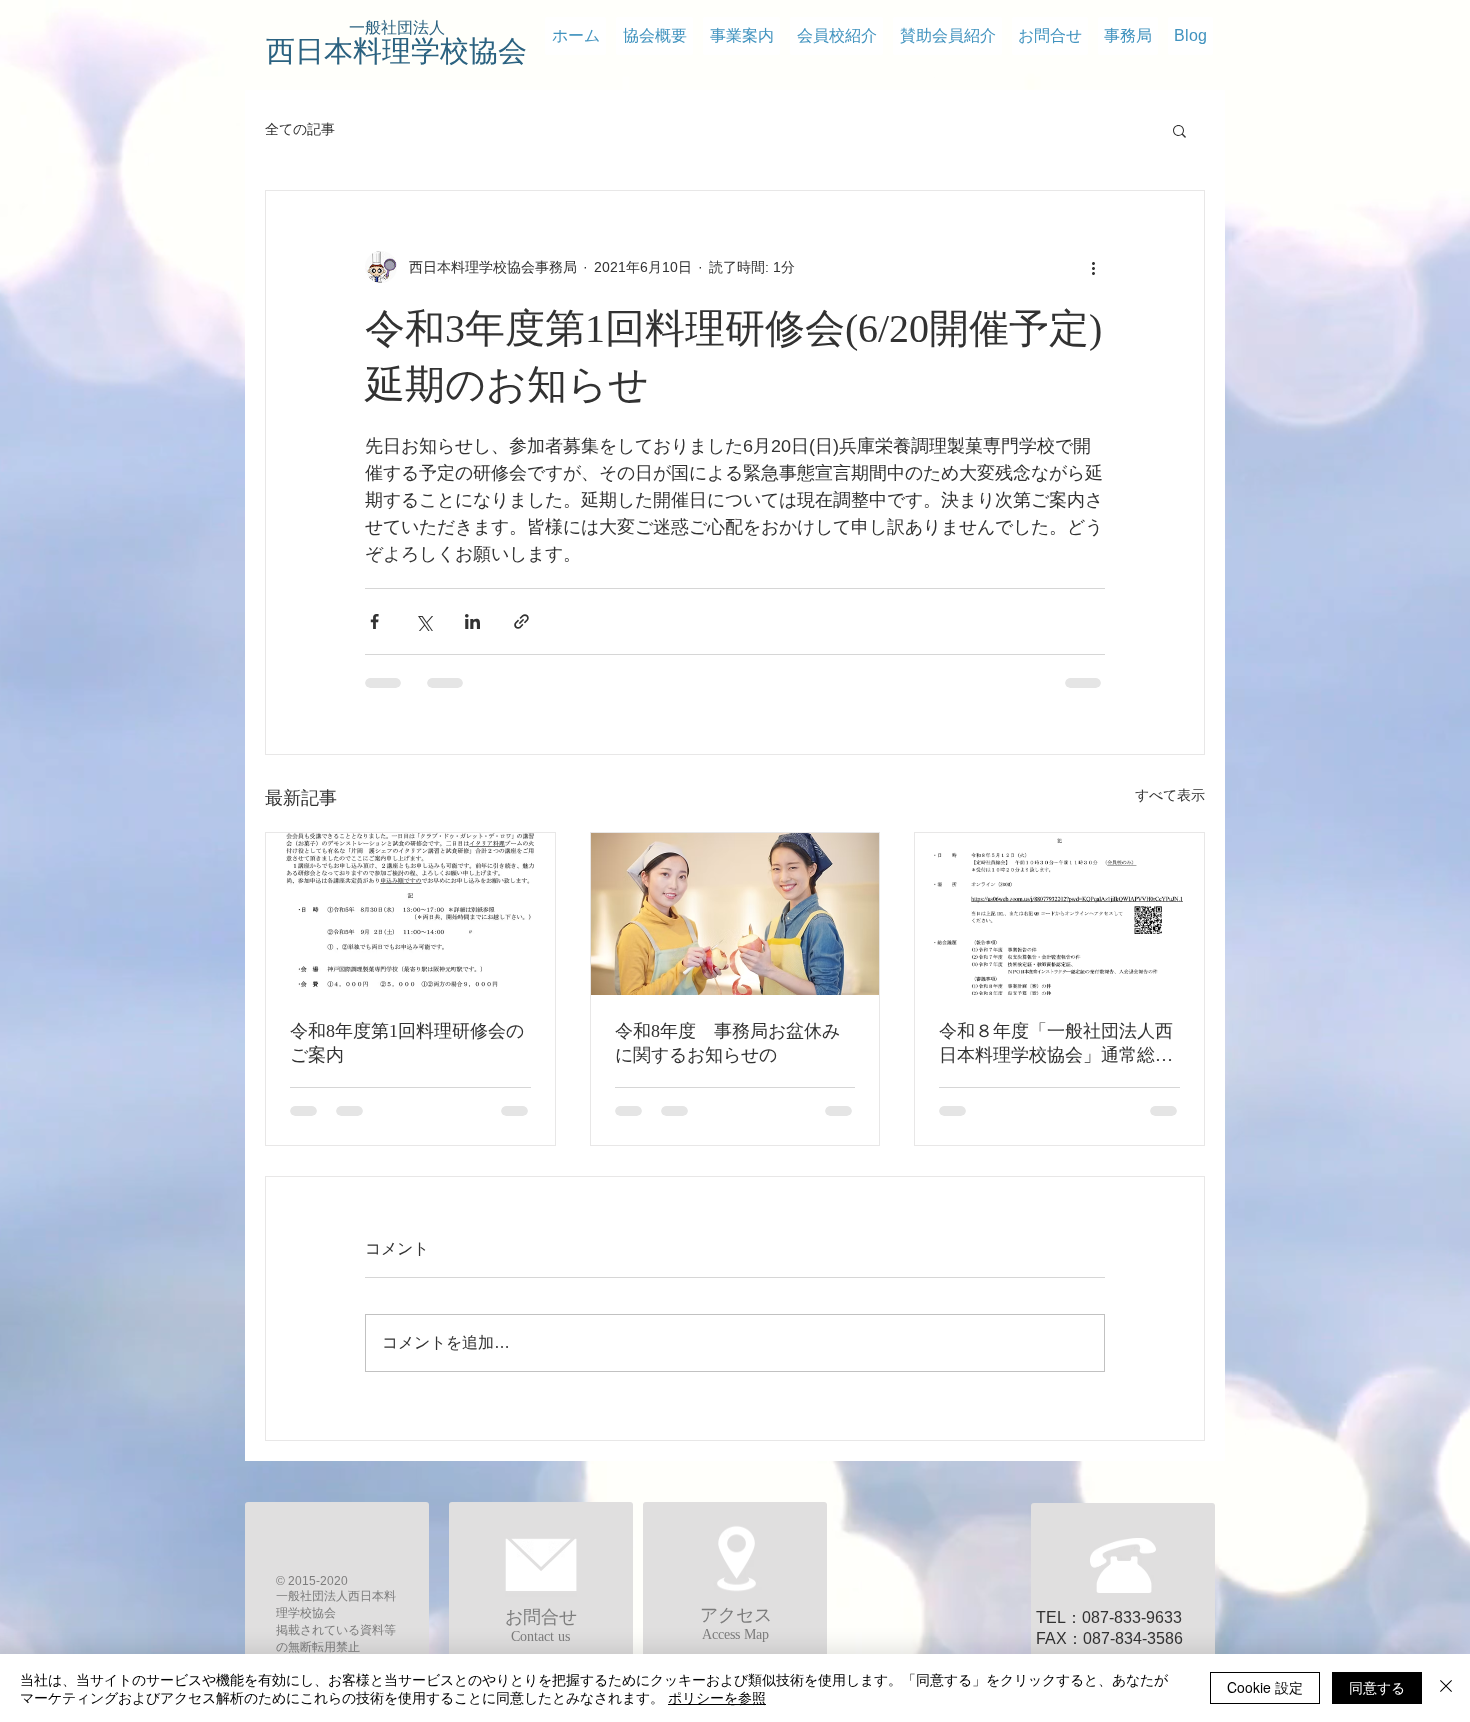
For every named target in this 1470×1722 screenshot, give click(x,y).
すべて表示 (1170, 795)
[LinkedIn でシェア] (472, 621)
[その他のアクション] (1093, 267)
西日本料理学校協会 (396, 51)
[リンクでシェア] (521, 621)
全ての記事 (300, 129)
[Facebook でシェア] (374, 621)
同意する (1377, 1687)
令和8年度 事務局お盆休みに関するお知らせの (727, 1043)
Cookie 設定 (1265, 1687)
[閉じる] (1446, 1688)
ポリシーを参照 (717, 1697)
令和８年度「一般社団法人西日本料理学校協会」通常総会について (1056, 1044)
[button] (1179, 130)
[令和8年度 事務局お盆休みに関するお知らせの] (735, 914)
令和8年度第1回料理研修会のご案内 (407, 1043)
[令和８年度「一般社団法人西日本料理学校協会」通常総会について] (1059, 914)
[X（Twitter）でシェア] (423, 621)
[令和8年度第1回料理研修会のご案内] (410, 914)
